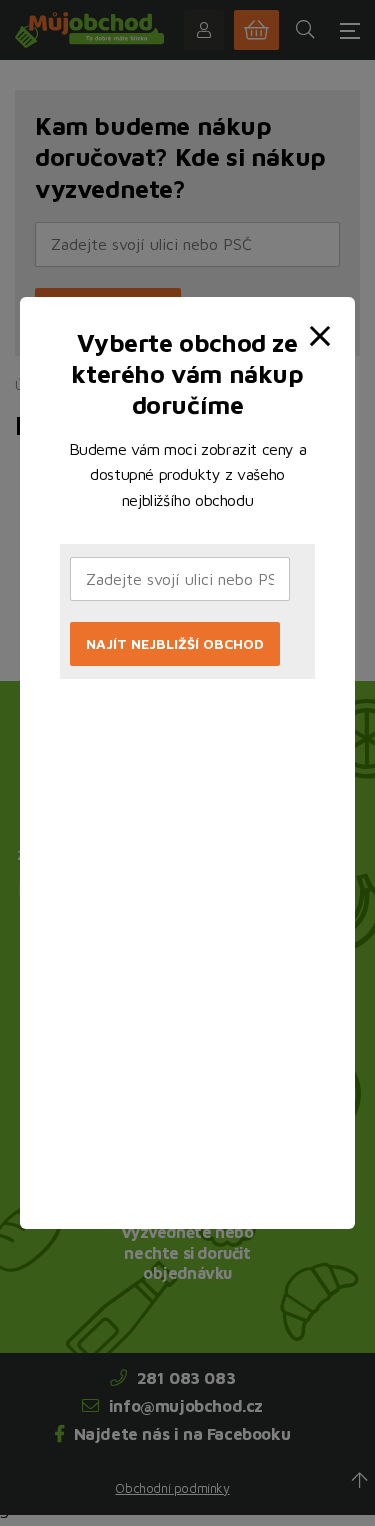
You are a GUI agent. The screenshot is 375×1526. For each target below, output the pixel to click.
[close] (324, 320)
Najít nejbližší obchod (175, 643)
